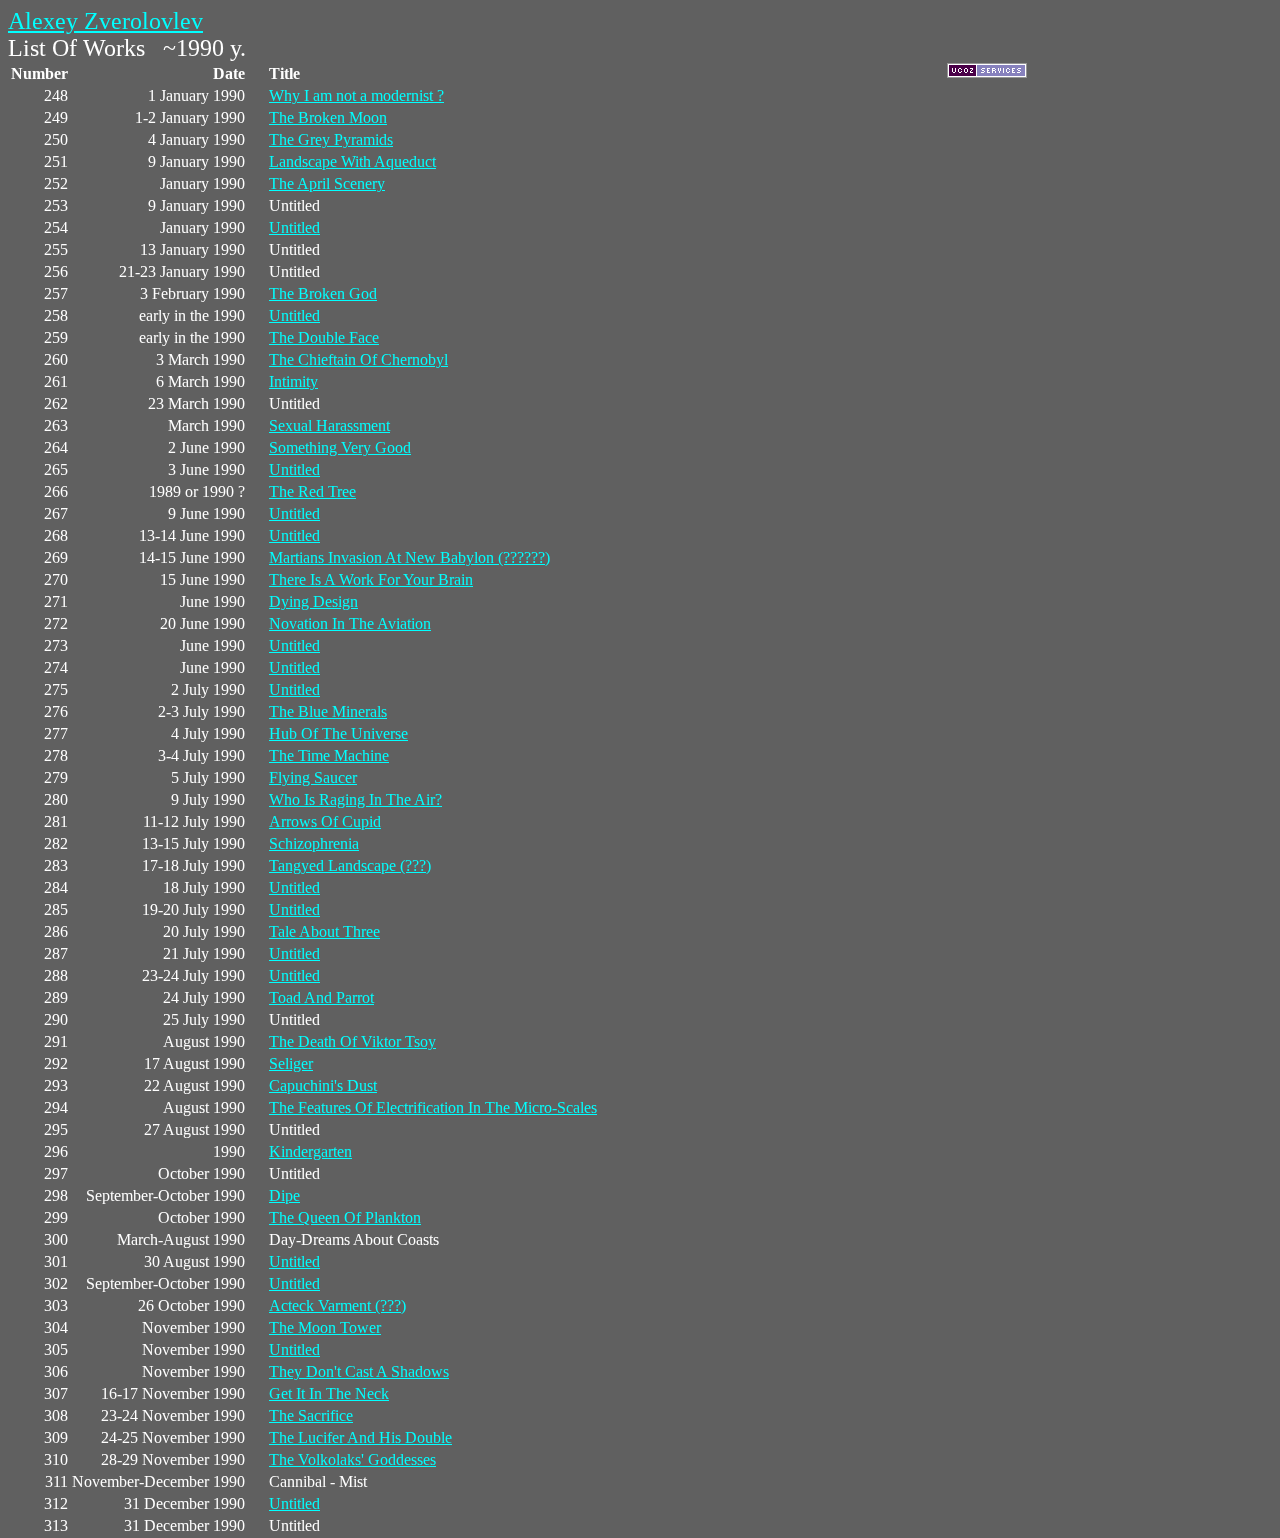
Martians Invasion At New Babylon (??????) (409, 557)
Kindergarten (310, 1151)
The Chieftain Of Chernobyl (358, 359)
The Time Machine (329, 755)
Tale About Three (324, 931)
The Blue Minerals (328, 711)
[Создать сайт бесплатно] (987, 72)
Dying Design (313, 601)
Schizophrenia (314, 843)
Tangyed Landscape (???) (350, 865)
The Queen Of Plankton (345, 1217)
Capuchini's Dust (323, 1085)
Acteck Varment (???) (337, 1305)
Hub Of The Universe (338, 733)
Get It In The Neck (329, 1393)
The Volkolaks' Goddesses (352, 1459)
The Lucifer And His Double (360, 1437)
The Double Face (324, 337)
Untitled (294, 227)
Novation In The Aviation (350, 623)
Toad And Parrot (321, 997)
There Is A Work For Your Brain (371, 579)
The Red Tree (312, 491)
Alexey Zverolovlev (105, 21)
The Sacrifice (311, 1415)
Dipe (284, 1195)
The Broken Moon (328, 117)
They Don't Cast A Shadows (359, 1371)
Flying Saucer (313, 777)
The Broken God (323, 293)
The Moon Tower (325, 1327)
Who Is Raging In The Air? (355, 799)
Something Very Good (340, 447)
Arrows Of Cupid (325, 821)
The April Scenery (327, 183)
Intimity (293, 381)
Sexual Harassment (329, 425)
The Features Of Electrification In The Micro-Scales (433, 1107)
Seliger (291, 1063)
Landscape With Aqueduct (352, 161)
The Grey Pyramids (331, 139)
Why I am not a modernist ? (356, 95)
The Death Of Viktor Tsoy (352, 1041)
